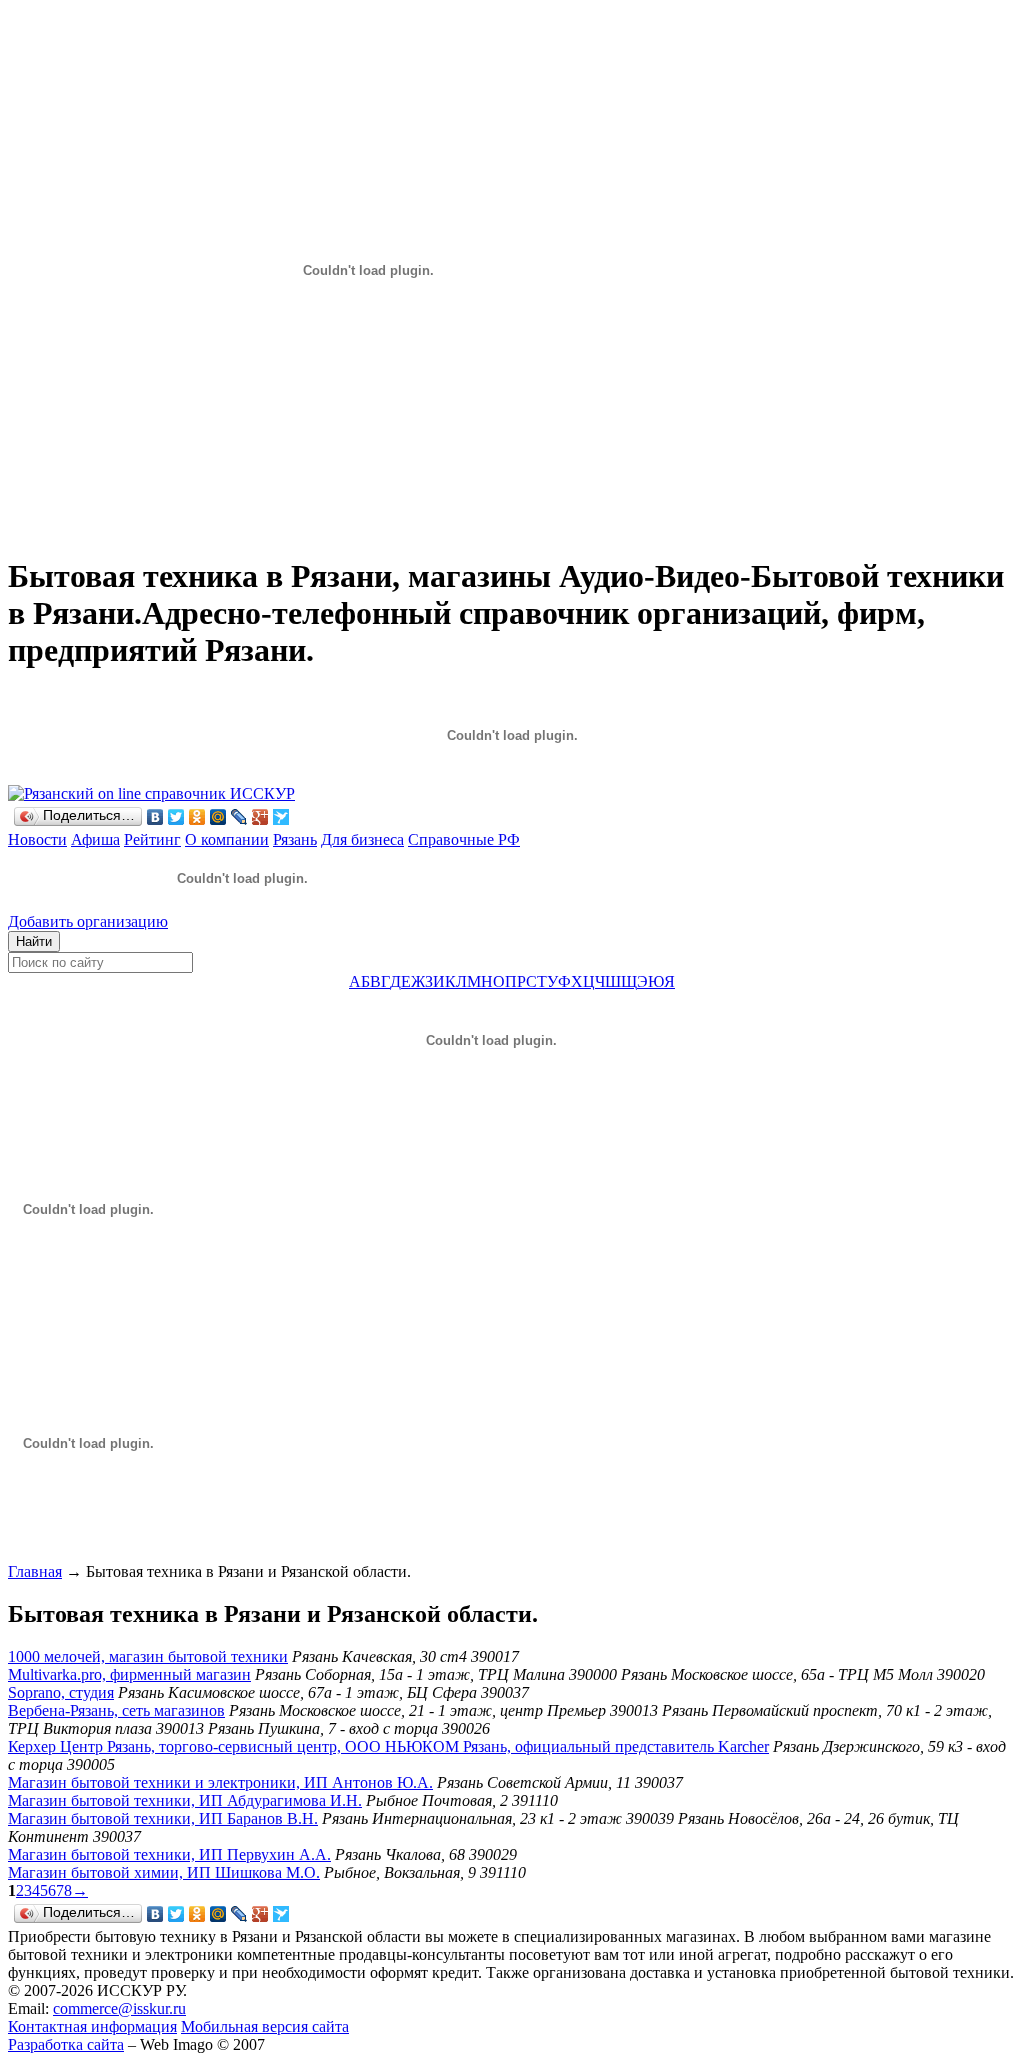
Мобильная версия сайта (265, 2026)
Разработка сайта (66, 2044)
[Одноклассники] (197, 817)
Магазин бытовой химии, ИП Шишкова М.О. (164, 1872)
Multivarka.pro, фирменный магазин (129, 1674)
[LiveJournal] (239, 817)
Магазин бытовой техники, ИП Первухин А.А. (169, 1854)
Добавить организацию (88, 921)
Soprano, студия (61, 1692)
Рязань (295, 839)
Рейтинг (152, 839)
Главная (35, 1571)
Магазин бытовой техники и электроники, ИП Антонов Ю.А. (220, 1782)
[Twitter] (176, 817)
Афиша (95, 839)
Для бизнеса (362, 839)
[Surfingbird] (281, 817)
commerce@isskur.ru (119, 2008)
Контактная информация (92, 2026)
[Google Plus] (260, 817)
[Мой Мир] (218, 817)
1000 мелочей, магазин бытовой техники (148, 1656)
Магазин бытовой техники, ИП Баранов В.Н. (163, 1818)
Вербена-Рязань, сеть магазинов (116, 1710)
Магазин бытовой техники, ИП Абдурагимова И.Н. (185, 1800)
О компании (227, 839)
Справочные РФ (464, 839)
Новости (37, 839)
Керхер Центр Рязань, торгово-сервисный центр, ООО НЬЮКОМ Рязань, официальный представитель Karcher (388, 1746)
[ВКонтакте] (155, 817)
